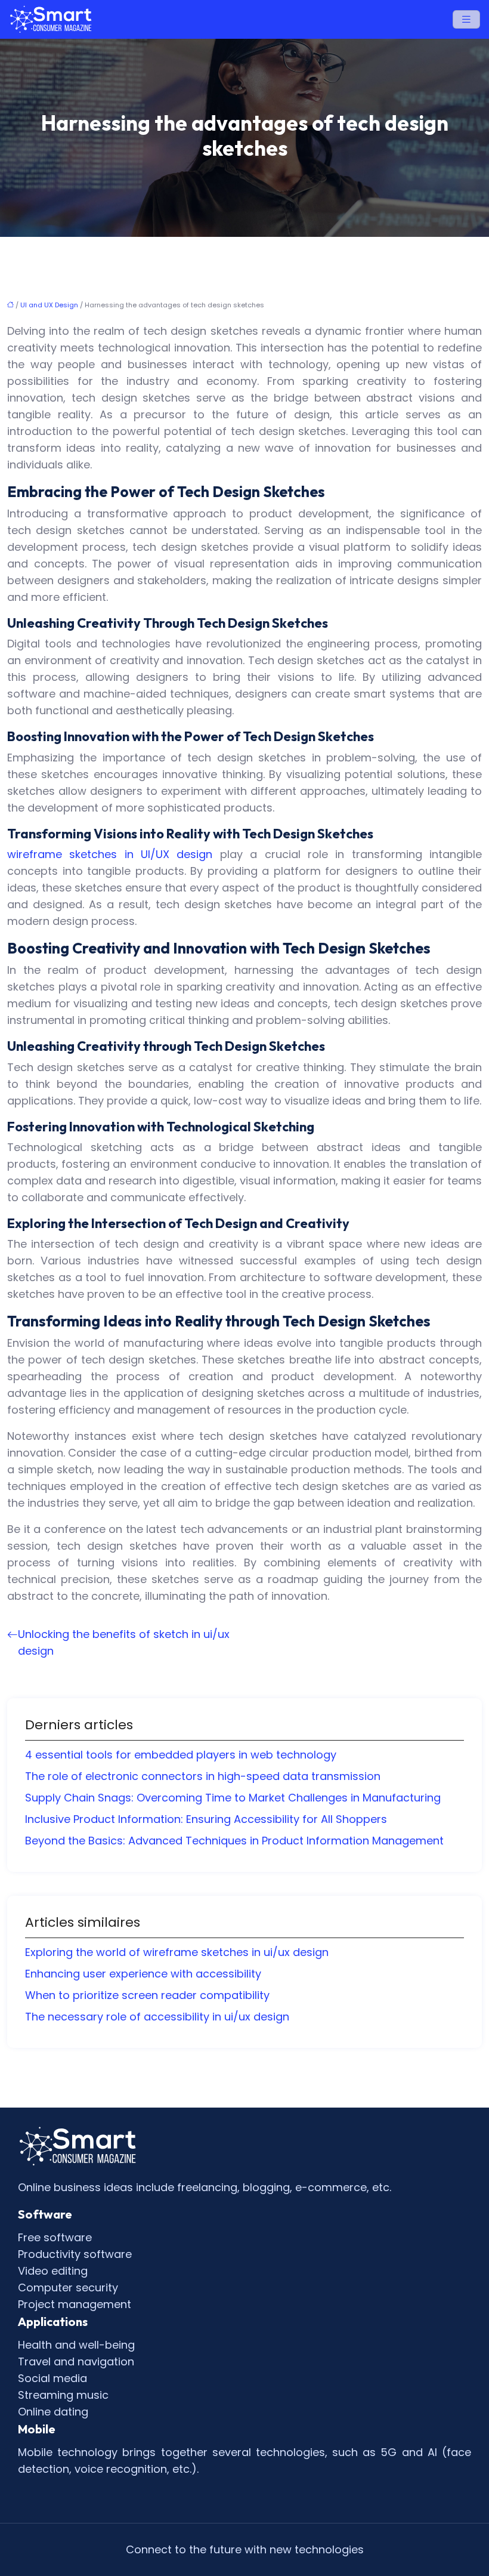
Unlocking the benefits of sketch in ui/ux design (124, 1642)
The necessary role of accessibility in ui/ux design (157, 2017)
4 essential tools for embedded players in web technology (181, 1755)
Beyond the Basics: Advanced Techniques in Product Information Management (234, 1841)
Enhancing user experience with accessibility (143, 1974)
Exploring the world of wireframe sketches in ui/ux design (177, 1952)
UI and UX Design (49, 305)
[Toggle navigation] (466, 19)
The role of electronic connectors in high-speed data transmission (203, 1776)
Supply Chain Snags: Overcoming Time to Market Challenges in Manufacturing (233, 1798)
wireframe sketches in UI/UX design (110, 854)
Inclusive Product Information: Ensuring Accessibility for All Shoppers (206, 1819)
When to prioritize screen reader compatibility (147, 1995)
